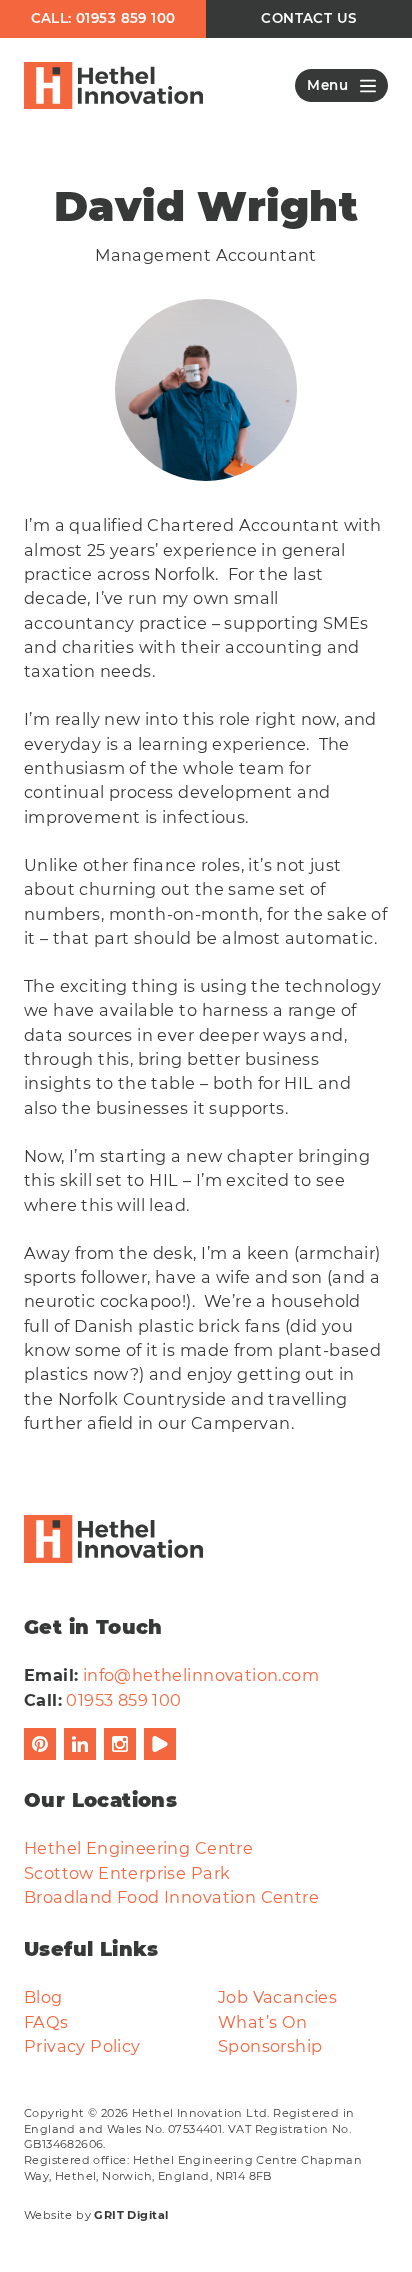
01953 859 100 (123, 1700)
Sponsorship (270, 2046)
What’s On (263, 2022)
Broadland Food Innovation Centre (171, 1897)
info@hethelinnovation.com (201, 1675)
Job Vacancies (277, 1997)
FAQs (46, 2022)
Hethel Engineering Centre (138, 1848)
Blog (43, 1997)
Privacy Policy (82, 2046)
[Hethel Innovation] (113, 86)
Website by (96, 2215)
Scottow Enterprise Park (127, 1873)
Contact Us (308, 18)
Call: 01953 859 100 (103, 18)
